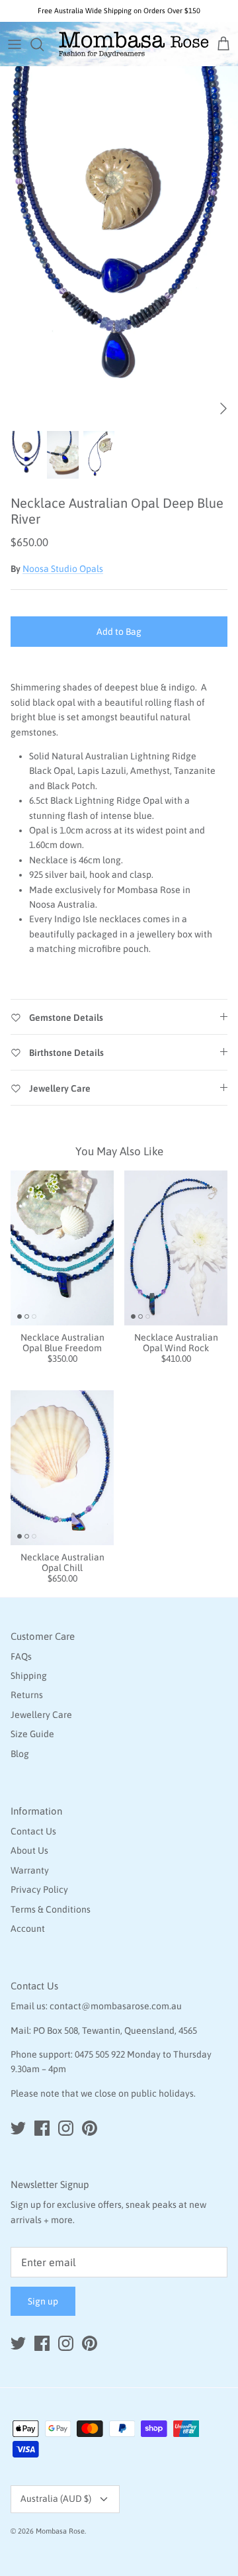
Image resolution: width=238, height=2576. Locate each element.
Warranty (30, 1870)
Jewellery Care (41, 1715)
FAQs (21, 1656)
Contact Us (33, 1831)
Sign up (43, 2301)
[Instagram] (66, 2128)
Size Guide (32, 1734)
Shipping (29, 1676)
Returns (27, 1695)
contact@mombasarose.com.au (116, 2006)
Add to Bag (119, 632)
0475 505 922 (100, 2054)
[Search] (44, 44)
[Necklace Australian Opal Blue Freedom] (62, 1248)
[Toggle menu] (15, 44)
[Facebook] (42, 2128)
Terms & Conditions (51, 1909)
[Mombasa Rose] (134, 44)
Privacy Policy (39, 1889)
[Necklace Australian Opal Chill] (62, 1468)
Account (28, 1929)
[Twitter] (18, 2128)
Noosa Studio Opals (63, 569)
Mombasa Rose (60, 2531)
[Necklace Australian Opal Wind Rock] (176, 1248)
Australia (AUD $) (56, 2499)
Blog (20, 1754)
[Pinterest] (90, 2128)
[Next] (223, 408)
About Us (29, 1850)
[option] (119, 245)
